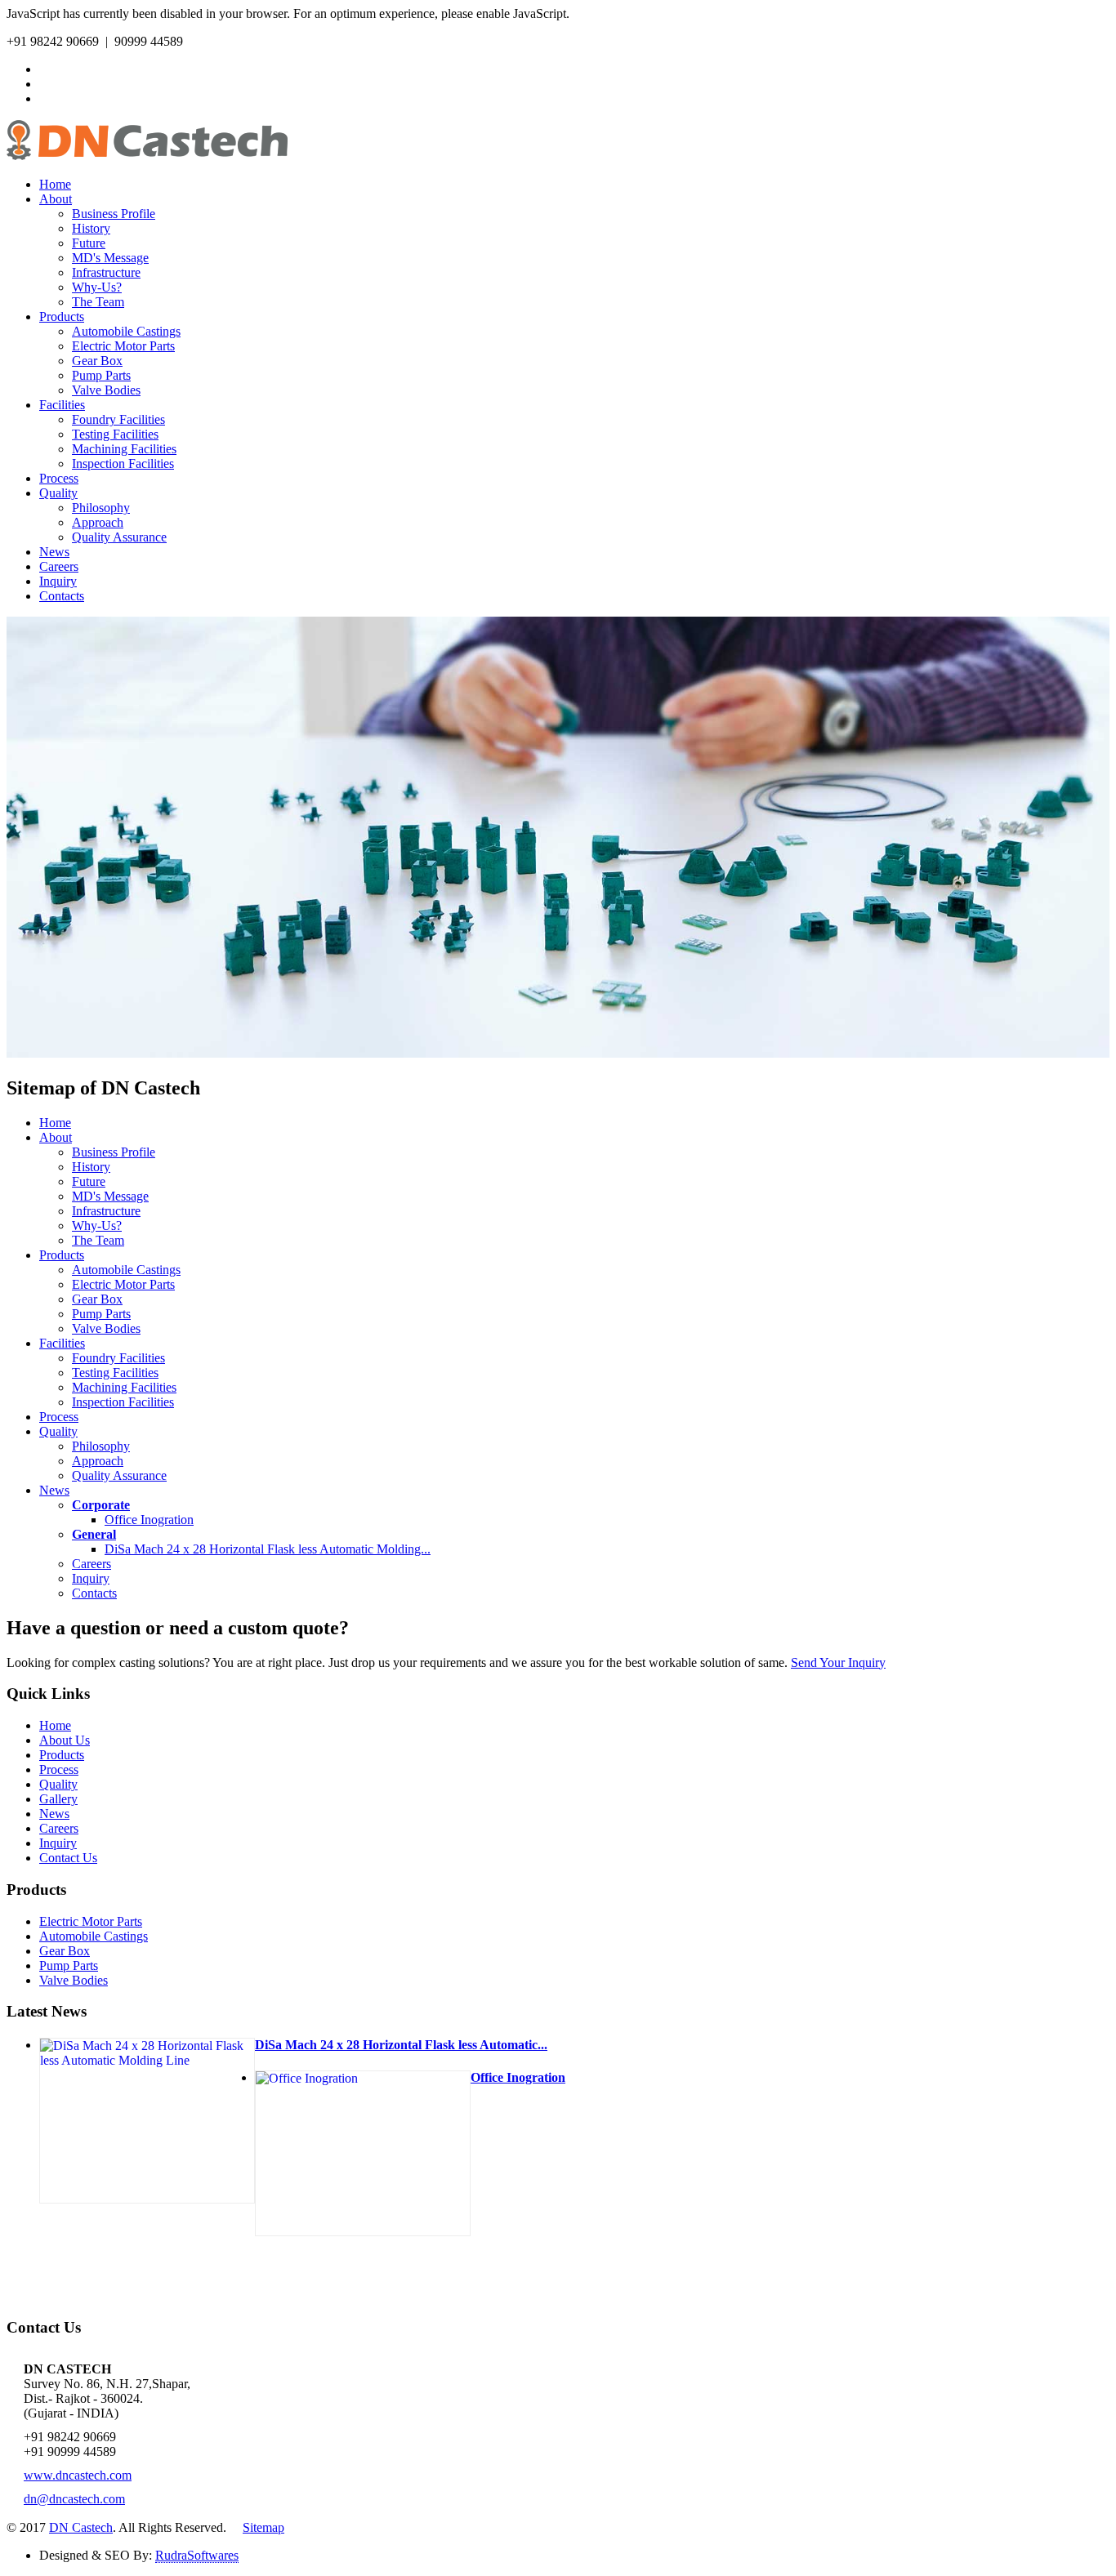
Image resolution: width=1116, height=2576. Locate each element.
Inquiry (58, 581)
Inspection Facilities (123, 464)
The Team (98, 302)
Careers (59, 566)
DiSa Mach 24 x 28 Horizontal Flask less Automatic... (401, 2045)
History (91, 228)
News (54, 552)
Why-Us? (97, 287)
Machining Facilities (124, 449)
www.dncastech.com (78, 2475)
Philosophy (101, 508)
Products (62, 316)
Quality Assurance (119, 537)
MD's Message (110, 258)
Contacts (62, 596)
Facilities (62, 405)
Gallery (58, 1799)
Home (55, 184)
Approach (98, 522)
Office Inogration (149, 1520)
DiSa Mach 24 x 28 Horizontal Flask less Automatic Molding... (268, 1549)
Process (59, 478)
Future (89, 243)
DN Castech (81, 2527)
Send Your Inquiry (838, 1662)
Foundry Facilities (118, 419)
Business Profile (114, 214)
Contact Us (68, 1858)
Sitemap (263, 2527)
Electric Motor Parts (123, 346)
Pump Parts (101, 375)
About (56, 199)
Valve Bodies (106, 390)
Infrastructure (106, 272)
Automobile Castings (126, 331)
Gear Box (97, 361)
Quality (58, 493)
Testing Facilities (115, 434)
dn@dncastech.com (74, 2499)
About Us (65, 1740)
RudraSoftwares (197, 2555)
